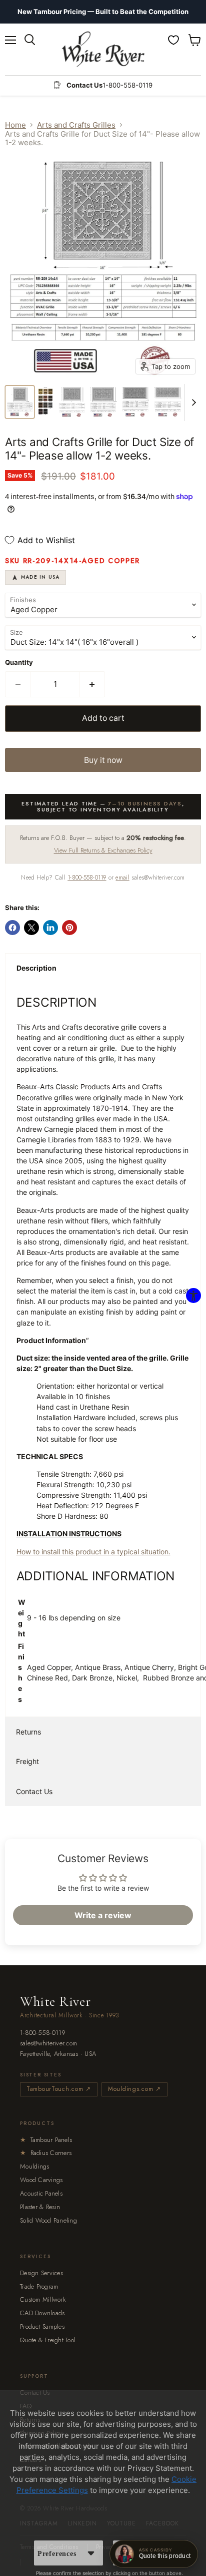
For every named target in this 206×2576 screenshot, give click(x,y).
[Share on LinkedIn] (50, 928)
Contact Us (34, 1791)
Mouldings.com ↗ (134, 2089)
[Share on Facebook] (12, 928)
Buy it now (103, 760)
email (122, 878)
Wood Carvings (41, 2180)
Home (15, 125)
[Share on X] (31, 928)
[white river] (103, 49)
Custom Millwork (43, 2299)
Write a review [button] (103, 1915)
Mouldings (34, 2166)
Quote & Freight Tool (48, 2340)
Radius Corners (46, 2153)
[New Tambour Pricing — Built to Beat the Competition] (103, 12)
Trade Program (39, 2286)
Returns (28, 1732)
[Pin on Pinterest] (69, 928)
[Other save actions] (91, 2553)
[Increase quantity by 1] (92, 684)
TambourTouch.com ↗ (59, 2089)
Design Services (41, 2273)
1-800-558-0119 (87, 878)
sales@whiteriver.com (48, 2044)
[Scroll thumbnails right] (192, 402)
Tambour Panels (46, 2140)
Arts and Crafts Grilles (76, 125)
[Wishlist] (173, 40)
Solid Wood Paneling (48, 2220)
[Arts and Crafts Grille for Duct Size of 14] (20, 402)
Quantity (19, 663)
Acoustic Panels (41, 2193)
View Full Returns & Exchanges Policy (103, 850)
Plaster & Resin (40, 2207)
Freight (27, 1761)
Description (36, 968)
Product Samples (42, 2326)
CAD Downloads (42, 2313)
